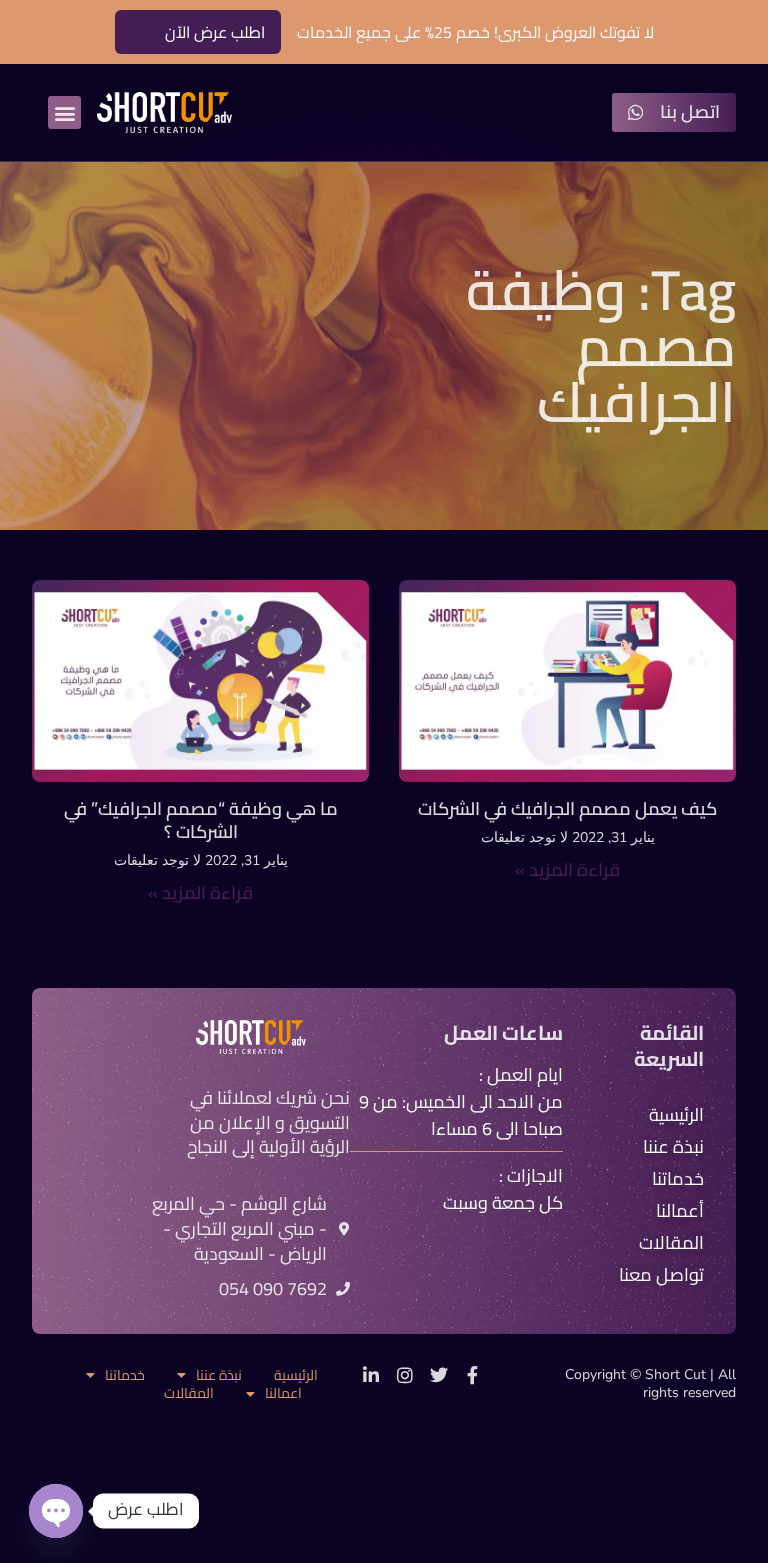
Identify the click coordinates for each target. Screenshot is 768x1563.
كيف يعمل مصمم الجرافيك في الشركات (567, 808)
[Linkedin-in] (371, 1375)
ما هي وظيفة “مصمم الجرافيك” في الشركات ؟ (201, 820)
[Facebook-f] (473, 1375)
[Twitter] (439, 1375)
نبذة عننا (219, 1375)
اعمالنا (283, 1393)
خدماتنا (125, 1375)
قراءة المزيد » (567, 869)
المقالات (189, 1393)
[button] (64, 112)
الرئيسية (296, 1375)
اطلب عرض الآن (215, 32)
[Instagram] (405, 1375)
